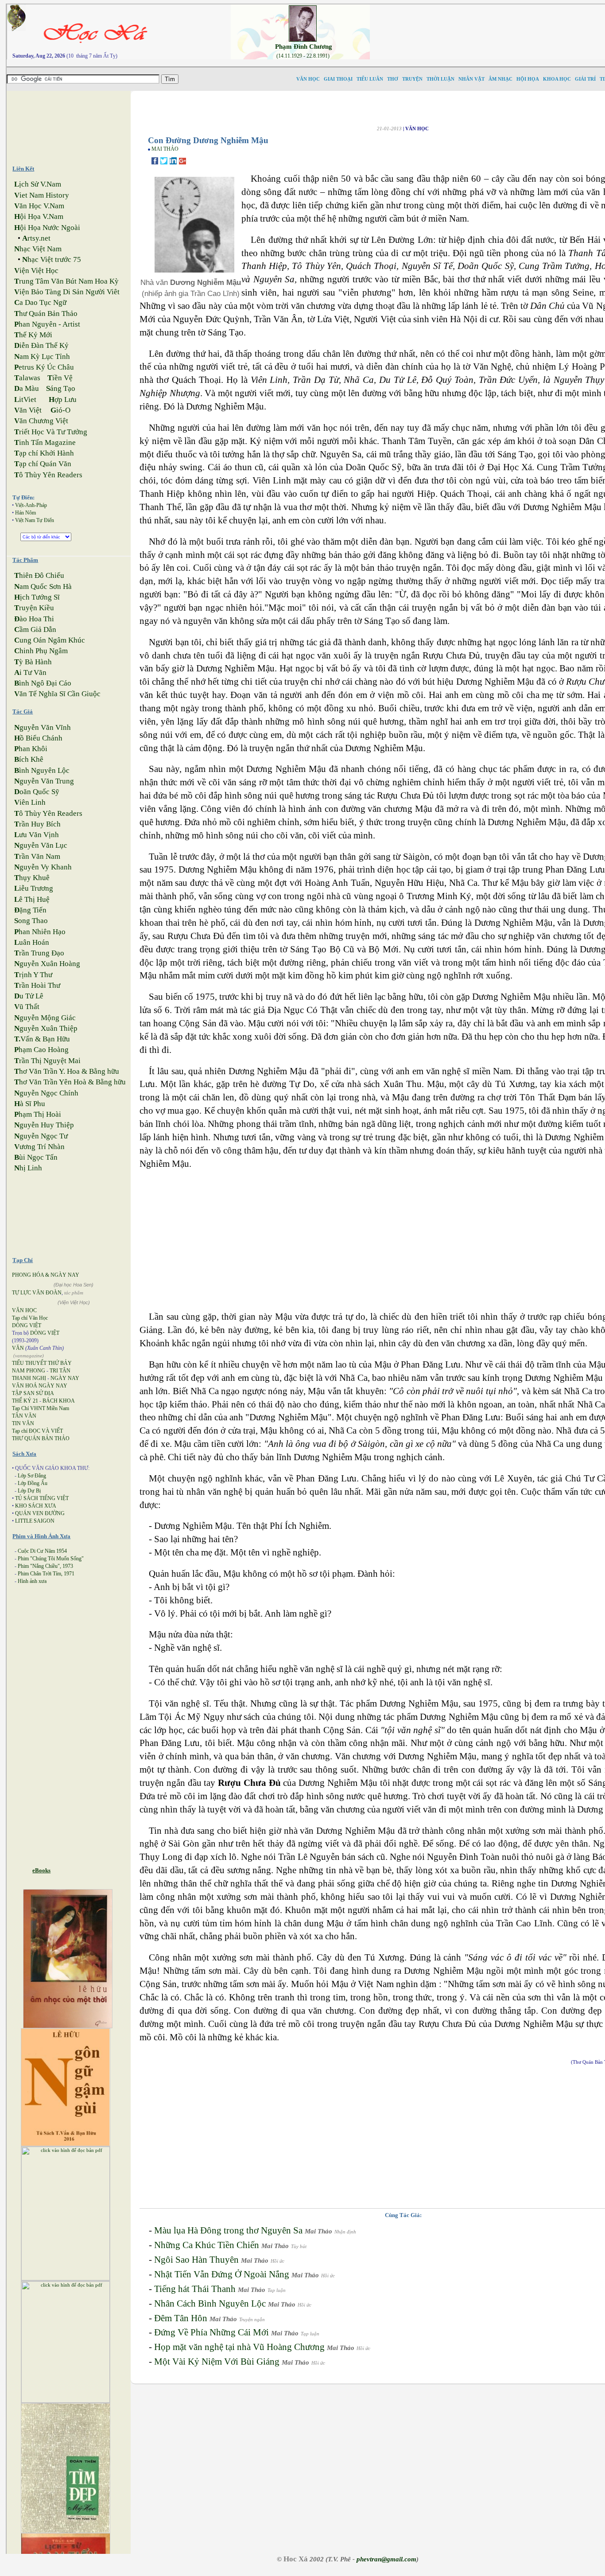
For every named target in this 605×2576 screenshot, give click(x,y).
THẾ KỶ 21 (25, 1401)
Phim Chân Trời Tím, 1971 (46, 1574)
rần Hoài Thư (37, 985)
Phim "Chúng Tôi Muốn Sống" (51, 1559)
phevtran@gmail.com (386, 2559)
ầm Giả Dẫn (35, 629)
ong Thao (31, 921)
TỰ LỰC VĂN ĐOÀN (37, 1293)
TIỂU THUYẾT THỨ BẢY (42, 1363)
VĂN (18, 1348)
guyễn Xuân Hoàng (47, 964)
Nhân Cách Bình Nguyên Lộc (210, 2303)
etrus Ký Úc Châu (44, 367)
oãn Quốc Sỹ (37, 792)
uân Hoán (32, 942)
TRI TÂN (60, 1371)
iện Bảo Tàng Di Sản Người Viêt (67, 292)
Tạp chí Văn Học (30, 1318)
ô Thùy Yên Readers (48, 475)
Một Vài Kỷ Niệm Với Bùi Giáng (217, 2362)
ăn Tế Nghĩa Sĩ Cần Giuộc (57, 694)
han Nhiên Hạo (40, 932)
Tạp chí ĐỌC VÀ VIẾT (37, 1431)
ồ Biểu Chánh (38, 738)
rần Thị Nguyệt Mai (47, 1061)
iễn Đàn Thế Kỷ (41, 345)
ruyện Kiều (34, 608)
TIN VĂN (23, 1423)
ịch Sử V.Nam (38, 184)
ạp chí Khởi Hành (44, 453)
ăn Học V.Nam (39, 206)
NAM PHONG (29, 1371)
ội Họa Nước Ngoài (47, 228)
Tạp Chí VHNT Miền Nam (41, 1408)
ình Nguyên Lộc (42, 770)
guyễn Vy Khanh (43, 867)
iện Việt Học (36, 271)
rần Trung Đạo (39, 953)
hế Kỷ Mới (33, 335)
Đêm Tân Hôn (181, 2318)
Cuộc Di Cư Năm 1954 (42, 1551)
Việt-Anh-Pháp (31, 505)
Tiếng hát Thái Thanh (195, 2289)
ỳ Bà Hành (33, 662)
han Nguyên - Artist (47, 324)
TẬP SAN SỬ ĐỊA (33, 1393)
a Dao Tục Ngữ (40, 302)
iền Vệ (60, 378)
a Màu (27, 388)
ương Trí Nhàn (39, 1147)
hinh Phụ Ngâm (41, 651)
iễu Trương (34, 888)
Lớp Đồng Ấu (33, 1483)
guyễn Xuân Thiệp (46, 1028)
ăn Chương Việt (41, 421)
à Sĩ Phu (30, 1104)
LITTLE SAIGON (35, 1521)
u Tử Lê (29, 996)
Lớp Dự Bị (29, 1491)
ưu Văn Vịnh (37, 835)
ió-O (60, 410)
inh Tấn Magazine (45, 442)
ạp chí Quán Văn (43, 464)
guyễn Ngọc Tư (41, 1136)
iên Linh (30, 802)
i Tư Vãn (30, 672)
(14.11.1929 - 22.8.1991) (303, 56)
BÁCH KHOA (59, 1401)
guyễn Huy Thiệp (44, 1125)
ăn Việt (28, 410)
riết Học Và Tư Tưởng (51, 432)
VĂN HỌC (24, 1310)
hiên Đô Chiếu (39, 575)
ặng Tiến (30, 910)
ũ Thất (27, 1007)
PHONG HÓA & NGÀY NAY (46, 1275)
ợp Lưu (63, 399)
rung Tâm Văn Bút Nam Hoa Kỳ (66, 281)
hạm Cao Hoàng (41, 1050)
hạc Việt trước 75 (52, 259)
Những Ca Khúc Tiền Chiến (207, 2245)
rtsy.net (36, 238)
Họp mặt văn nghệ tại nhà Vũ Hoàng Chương (239, 2347)
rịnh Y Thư (33, 975)
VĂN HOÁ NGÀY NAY (40, 1386)
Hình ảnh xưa (32, 1581)
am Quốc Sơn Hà (43, 587)
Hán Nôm (25, 513)
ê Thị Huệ (32, 899)
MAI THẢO (165, 149)
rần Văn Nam (37, 856)
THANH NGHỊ (29, 1378)
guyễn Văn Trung (44, 781)
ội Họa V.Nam (39, 216)
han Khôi (31, 749)
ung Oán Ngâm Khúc (50, 640)
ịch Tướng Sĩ (37, 597)
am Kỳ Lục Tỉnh (42, 357)
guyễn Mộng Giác (45, 1018)
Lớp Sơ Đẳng (32, 1476)
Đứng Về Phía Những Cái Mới (211, 2332)
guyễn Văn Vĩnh (43, 727)
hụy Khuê (32, 878)
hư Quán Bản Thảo (46, 314)
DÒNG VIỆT (27, 1325)
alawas (27, 378)
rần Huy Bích (37, 824)
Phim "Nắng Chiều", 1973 (45, 1566)
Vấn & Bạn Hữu (42, 1039)
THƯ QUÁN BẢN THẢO (41, 1438)
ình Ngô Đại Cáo (43, 683)
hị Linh (28, 1168)
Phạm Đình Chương (304, 47)
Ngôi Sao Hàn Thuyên (196, 2260)
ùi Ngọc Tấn (36, 1157)
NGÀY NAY (65, 1378)
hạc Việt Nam (38, 249)
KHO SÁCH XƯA (36, 1506)
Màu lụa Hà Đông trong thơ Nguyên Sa (228, 2230)
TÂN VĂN (24, 1416)
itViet (25, 399)
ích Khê (29, 759)
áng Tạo (61, 388)
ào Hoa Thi (34, 619)
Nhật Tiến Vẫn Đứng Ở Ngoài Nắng (222, 2274)
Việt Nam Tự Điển (35, 520)
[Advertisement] (76, 124)
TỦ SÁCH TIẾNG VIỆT (42, 1498)
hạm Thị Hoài (38, 1114)
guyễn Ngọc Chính (46, 1093)
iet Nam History (42, 195)
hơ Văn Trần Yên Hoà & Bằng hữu (70, 1082)
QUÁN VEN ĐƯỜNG (40, 1513)
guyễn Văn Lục (41, 845)
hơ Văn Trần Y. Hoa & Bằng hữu (67, 1071)
